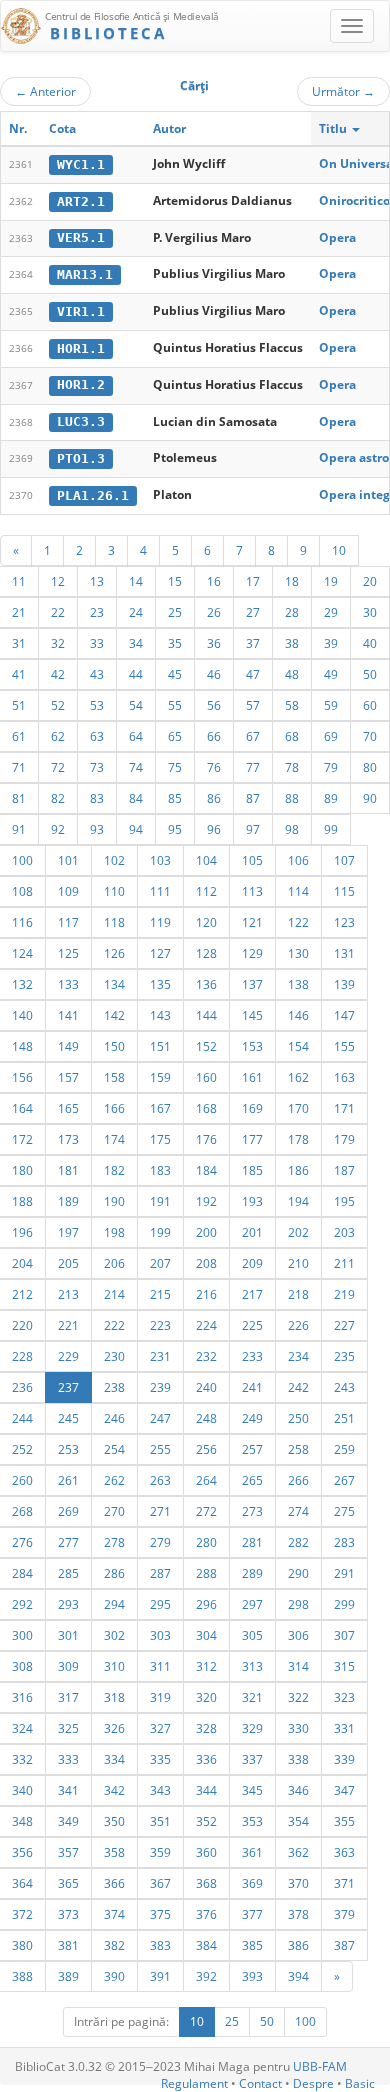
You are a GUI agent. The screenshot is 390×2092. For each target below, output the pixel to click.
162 (298, 1077)
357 (68, 1852)
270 (114, 1511)
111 (160, 891)
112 (206, 891)
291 (344, 1573)
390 (114, 1976)
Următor (343, 91)
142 (114, 1015)
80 (370, 767)
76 (214, 767)
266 (298, 1480)
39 (331, 643)
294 (114, 1604)
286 (114, 1573)
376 (206, 1914)
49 (331, 674)
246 (114, 1418)
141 (68, 1015)
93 (97, 829)
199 (160, 1232)
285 (68, 1573)
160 (206, 1077)
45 (175, 674)
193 (252, 1201)
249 (252, 1418)
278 (114, 1542)
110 (114, 891)
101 (68, 860)
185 (252, 1170)
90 (370, 798)
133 (68, 984)
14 (136, 581)
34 (136, 643)
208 (206, 1263)
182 (114, 1170)
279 (160, 1542)
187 (344, 1170)
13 (97, 581)
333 (68, 1759)
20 (370, 581)
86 (214, 798)
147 (344, 1015)
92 (58, 829)
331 (344, 1728)
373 (68, 1914)
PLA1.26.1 (93, 495)
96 (214, 829)
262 (114, 1480)
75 (175, 767)
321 (252, 1697)
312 (206, 1666)
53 (97, 705)
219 (344, 1294)
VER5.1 (81, 237)
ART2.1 (81, 201)
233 (252, 1356)
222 (114, 1325)
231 (160, 1356)
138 (298, 984)
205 (68, 1263)
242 (298, 1387)
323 (344, 1697)
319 (160, 1697)
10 (339, 550)
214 (114, 1294)
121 (252, 922)
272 (206, 1511)
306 (298, 1635)
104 (206, 860)
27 (253, 612)
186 (298, 1170)
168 (206, 1108)
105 (252, 860)
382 (114, 1945)
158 (114, 1077)
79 (331, 767)
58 (292, 705)
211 (344, 1263)
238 (114, 1387)
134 (114, 984)
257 (252, 1449)
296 (206, 1604)
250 (298, 1418)
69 (331, 736)
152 (206, 1046)
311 (160, 1666)
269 (68, 1511)
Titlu (334, 128)
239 (160, 1387)
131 (344, 953)
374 (114, 1914)
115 (344, 891)
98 (292, 829)
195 (344, 1201)
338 (298, 1759)
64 (136, 736)
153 (252, 1046)
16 (214, 581)
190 (114, 1201)
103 (160, 860)
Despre (313, 2083)
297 (252, 1604)
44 (136, 674)
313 (252, 1666)
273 (252, 1511)
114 (298, 891)
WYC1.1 (81, 164)
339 (344, 1759)
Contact (260, 2083)
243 (344, 1387)
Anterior (45, 91)
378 (298, 1914)
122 (298, 922)
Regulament (194, 2083)
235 (344, 1356)
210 (298, 1263)
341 (68, 1790)
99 (331, 829)
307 (344, 1635)
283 (344, 1542)
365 (68, 1883)
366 (114, 1883)
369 (252, 1883)
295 (160, 1604)
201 (252, 1232)
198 (114, 1232)
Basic (360, 2083)
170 (298, 1108)
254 (114, 1449)
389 (68, 1976)
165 (68, 1108)
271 (160, 1511)
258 (298, 1449)
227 (344, 1325)
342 (114, 1790)
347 (344, 1790)
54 (136, 705)
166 (114, 1108)
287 (160, 1573)
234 (298, 1356)
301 (68, 1635)
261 (68, 1480)
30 (370, 612)
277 (68, 1542)
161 (252, 1077)
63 (97, 736)
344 (206, 1790)
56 (214, 705)
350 (114, 1821)
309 (68, 1666)
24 (136, 612)
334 (114, 1759)
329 (252, 1728)
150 (114, 1046)
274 (298, 1511)
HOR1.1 (81, 348)
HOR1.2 (81, 384)
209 (252, 1263)
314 (298, 1666)
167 (160, 1108)
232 (206, 1356)
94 (136, 829)
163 (344, 1077)
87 (253, 798)
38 (292, 643)
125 (68, 953)
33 (97, 643)
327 (160, 1728)
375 (160, 1914)
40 (370, 643)
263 (160, 1480)
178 (298, 1139)
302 (114, 1635)
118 (114, 922)
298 (298, 1604)
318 (114, 1697)
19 (331, 581)
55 (175, 705)
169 (252, 1108)
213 (68, 1294)
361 (252, 1852)
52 (58, 705)
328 (206, 1728)
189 (68, 1201)
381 (68, 1945)
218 (298, 1294)
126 (114, 953)
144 (206, 1015)
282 (298, 1542)
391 (160, 1976)
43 (97, 674)
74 (136, 767)
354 (298, 1821)
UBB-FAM (320, 2066)
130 (298, 953)
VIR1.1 (81, 311)
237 (68, 1387)
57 (253, 705)
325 (68, 1728)
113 (252, 891)
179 (344, 1139)
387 (344, 1945)
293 (68, 1604)
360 (206, 1852)
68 (292, 736)
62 (58, 736)
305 (252, 1635)
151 (160, 1046)
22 (58, 612)
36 (214, 643)
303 (160, 1635)
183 (160, 1170)
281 (252, 1542)
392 (206, 1976)
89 (331, 798)
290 (298, 1573)
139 (344, 984)
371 (344, 1883)
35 (175, 643)
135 (160, 984)
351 (160, 1821)
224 (206, 1325)
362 (298, 1852)
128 (206, 953)
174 (114, 1139)
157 (68, 1077)
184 (206, 1170)
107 (344, 860)
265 (252, 1480)
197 (68, 1232)
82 (58, 798)
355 (344, 1821)
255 (160, 1449)
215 (160, 1294)
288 (206, 1573)
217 (252, 1294)
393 (252, 1976)
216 (206, 1294)
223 (160, 1325)
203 (344, 1232)
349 (68, 1821)
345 (252, 1790)
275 (344, 1511)
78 (292, 767)
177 (252, 1139)
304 (206, 1635)
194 (298, 1201)
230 (114, 1356)
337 (252, 1759)
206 (114, 1263)
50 (370, 674)
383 (160, 1945)
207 (160, 1263)
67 (253, 736)
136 (206, 984)
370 (298, 1883)
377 (252, 1914)
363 (344, 1852)
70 (370, 736)
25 (175, 612)
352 (206, 1821)
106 (298, 860)
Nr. (18, 128)
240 (206, 1387)
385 (252, 1945)
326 (114, 1728)
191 (160, 1201)
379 (344, 1914)
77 (253, 767)
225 (252, 1325)
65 (175, 736)
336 (206, 1759)
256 (206, 1449)
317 (68, 1697)
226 (298, 1325)
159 (160, 1077)
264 (206, 1480)
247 (160, 1418)
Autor (169, 128)
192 (206, 1201)
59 (331, 705)
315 (344, 1666)
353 (252, 1821)
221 (68, 1325)
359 (160, 1852)
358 (114, 1852)
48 (292, 674)
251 (344, 1418)
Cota (62, 128)
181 (68, 1170)
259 (344, 1449)
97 (253, 829)
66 (214, 736)
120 (206, 922)
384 (206, 1945)
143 (160, 1015)
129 (252, 953)
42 (58, 674)
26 (214, 612)
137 (252, 984)
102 (114, 860)
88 (292, 798)
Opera (337, 237)
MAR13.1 (85, 274)
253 (68, 1449)
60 (370, 705)
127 (160, 953)
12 (58, 581)
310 (114, 1666)
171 (344, 1108)
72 (58, 767)
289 (252, 1573)
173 (68, 1139)
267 (344, 1480)
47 (253, 674)
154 (298, 1046)
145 (252, 1015)
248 (206, 1418)
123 (344, 922)
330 (298, 1728)
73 (97, 767)
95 (175, 829)
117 (68, 922)
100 (305, 2021)
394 (298, 1976)
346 (298, 1790)
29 (331, 612)
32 (58, 643)
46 (214, 674)
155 (344, 1046)
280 (206, 1542)
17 (253, 581)
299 (344, 1604)
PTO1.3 (81, 458)
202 (298, 1232)
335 (160, 1759)
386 (298, 1945)
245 (68, 1418)
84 (136, 798)
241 (252, 1387)
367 (160, 1883)
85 (175, 798)
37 (253, 643)
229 (68, 1356)
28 (292, 612)
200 (206, 1232)
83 (97, 798)
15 (175, 581)
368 (206, 1883)
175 (160, 1139)
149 (68, 1046)
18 (292, 581)
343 (160, 1790)
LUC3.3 (81, 421)
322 (298, 1697)
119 (160, 922)
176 (206, 1139)
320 (206, 1697)
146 (298, 1015)
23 (97, 612)
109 (68, 891)
